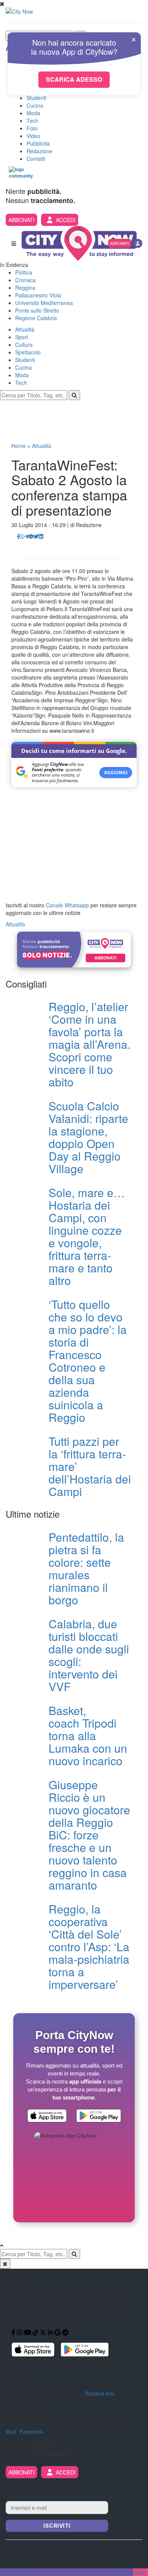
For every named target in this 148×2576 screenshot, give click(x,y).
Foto (32, 128)
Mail (11, 2431)
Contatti (36, 159)
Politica (24, 272)
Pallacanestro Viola (38, 295)
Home (19, 446)
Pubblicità (38, 143)
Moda (33, 113)
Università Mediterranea (44, 303)
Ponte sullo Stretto (37, 310)
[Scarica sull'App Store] (47, 2117)
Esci (141, 2572)
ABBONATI (21, 220)
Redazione (39, 151)
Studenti (36, 98)
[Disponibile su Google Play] (99, 2117)
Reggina (25, 287)
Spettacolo (28, 352)
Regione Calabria (36, 318)
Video (33, 136)
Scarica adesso (74, 79)
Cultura (24, 345)
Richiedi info (100, 2393)
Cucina (35, 105)
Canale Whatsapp (67, 905)
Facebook (31, 2431)
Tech (32, 121)
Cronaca (25, 280)
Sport (22, 337)
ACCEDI (66, 220)
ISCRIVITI (57, 2526)
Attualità (25, 329)
